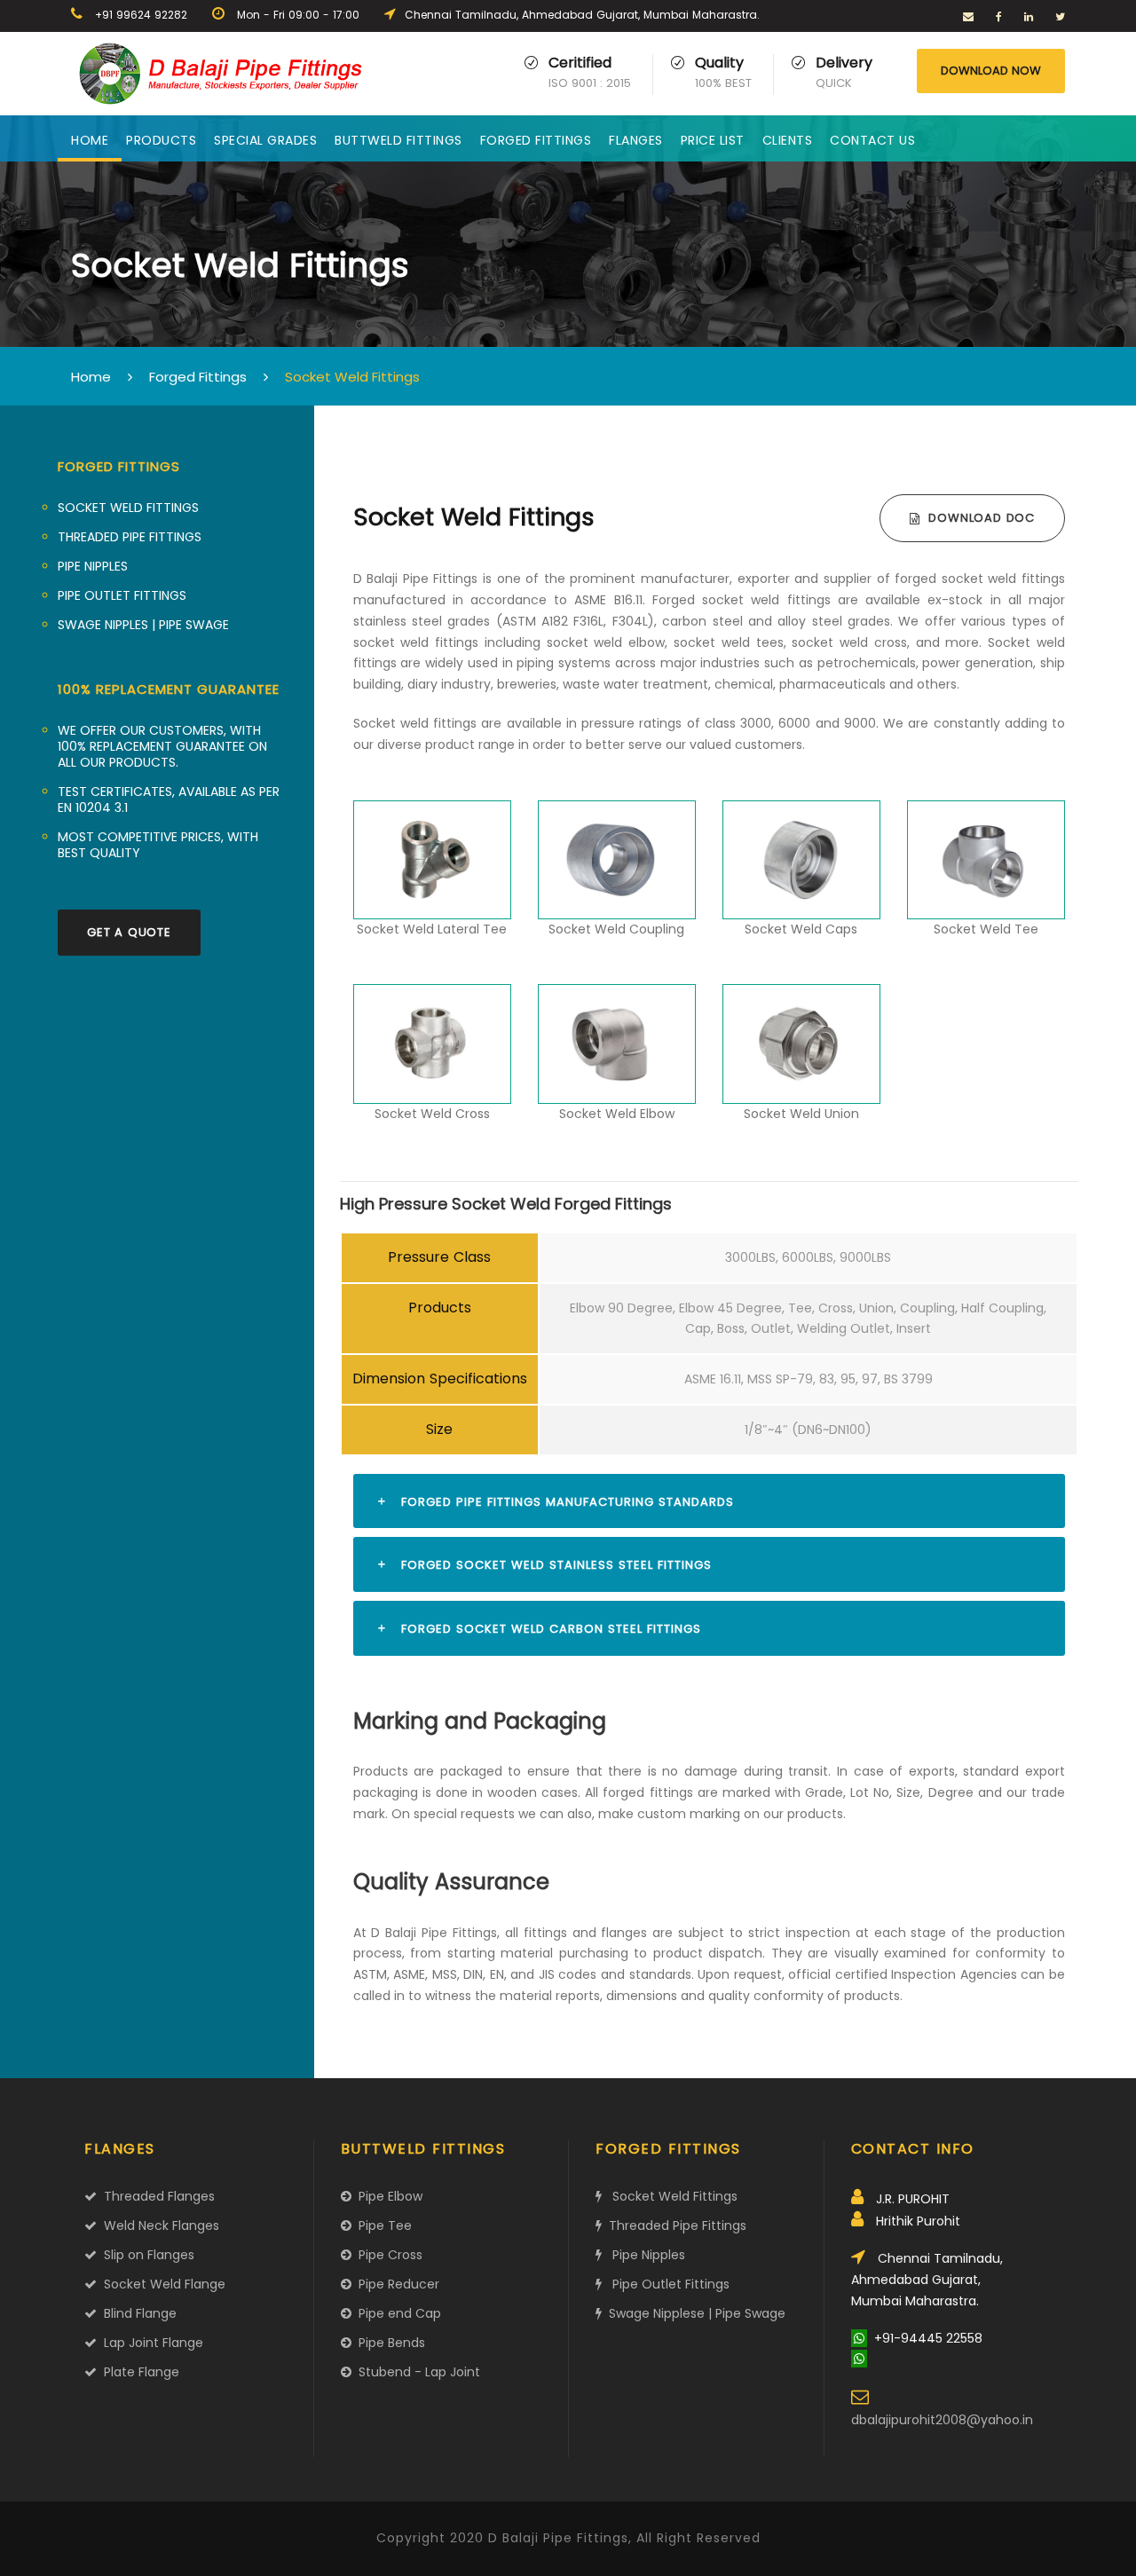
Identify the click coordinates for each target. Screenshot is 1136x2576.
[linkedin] (1029, 16)
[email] (968, 16)
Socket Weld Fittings (670, 2196)
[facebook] (999, 16)
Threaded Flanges (156, 2196)
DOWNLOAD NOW (991, 71)
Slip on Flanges (146, 2255)
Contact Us (872, 140)
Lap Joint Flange (150, 2343)
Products (161, 140)
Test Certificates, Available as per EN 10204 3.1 (169, 800)
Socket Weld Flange (161, 2284)
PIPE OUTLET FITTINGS (122, 595)
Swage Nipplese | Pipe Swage (694, 2313)
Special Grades (265, 140)
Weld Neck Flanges (158, 2225)
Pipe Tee (382, 2225)
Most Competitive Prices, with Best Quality (158, 845)
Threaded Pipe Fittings (674, 2225)
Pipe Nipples (643, 2255)
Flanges (636, 140)
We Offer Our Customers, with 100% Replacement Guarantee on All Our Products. (162, 746)
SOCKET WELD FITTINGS (128, 508)
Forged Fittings (536, 140)
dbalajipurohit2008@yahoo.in (942, 2420)
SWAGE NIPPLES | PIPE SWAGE (143, 625)
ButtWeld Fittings (398, 140)
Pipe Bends (388, 2343)
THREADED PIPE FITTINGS (130, 537)
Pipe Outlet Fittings (666, 2284)
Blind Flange (137, 2313)
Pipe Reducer (395, 2284)
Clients (788, 140)
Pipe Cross (387, 2255)
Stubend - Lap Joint (416, 2372)
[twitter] (1060, 16)
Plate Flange (138, 2372)
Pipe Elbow (387, 2196)
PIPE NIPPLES (93, 566)
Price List (713, 140)
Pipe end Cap (396, 2313)
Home (90, 140)
